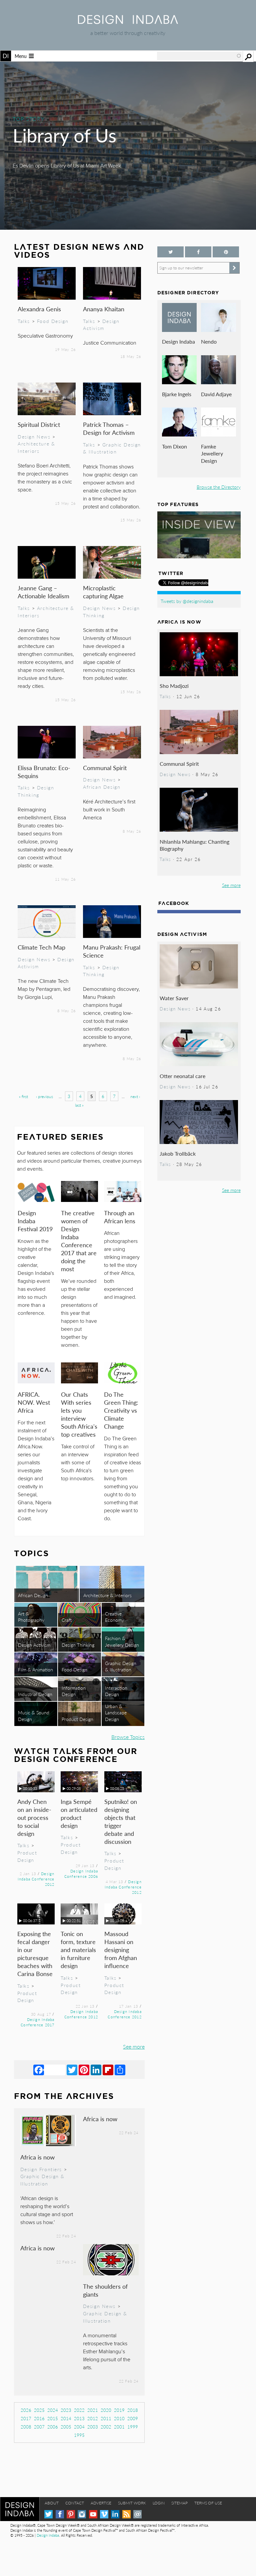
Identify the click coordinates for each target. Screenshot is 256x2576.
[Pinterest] (84, 2070)
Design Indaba (178, 341)
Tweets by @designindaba (187, 601)
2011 (106, 2418)
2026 (26, 2410)
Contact (75, 2503)
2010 (119, 2418)
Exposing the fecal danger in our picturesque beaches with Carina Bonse (35, 1954)
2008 (26, 2427)
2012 (93, 2418)
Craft (67, 1620)
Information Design (74, 1691)
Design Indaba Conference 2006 (81, 1873)
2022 (79, 2410)
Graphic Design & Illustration (112, 448)
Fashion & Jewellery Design (122, 1641)
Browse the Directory (219, 487)
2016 (39, 2418)
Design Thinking (36, 791)
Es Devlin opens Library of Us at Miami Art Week (67, 166)
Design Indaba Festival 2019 (35, 1221)
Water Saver (174, 998)
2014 (66, 2418)
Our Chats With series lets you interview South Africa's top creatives (79, 1414)
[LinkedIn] (96, 2070)
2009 (133, 2418)
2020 (106, 2410)
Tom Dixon (174, 446)
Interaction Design (116, 1691)
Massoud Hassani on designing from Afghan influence (121, 1950)
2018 (133, 2410)
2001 (119, 2427)
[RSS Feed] (126, 2514)
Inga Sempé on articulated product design (79, 1813)
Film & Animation (35, 1669)
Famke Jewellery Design (212, 453)
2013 (79, 2418)
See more (134, 2046)
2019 (119, 2410)
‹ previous (44, 1097)
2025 (39, 2410)
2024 (53, 2410)
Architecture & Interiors (36, 447)
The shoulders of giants (105, 2290)
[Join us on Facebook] (198, 252)
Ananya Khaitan (104, 309)
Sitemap (179, 2503)
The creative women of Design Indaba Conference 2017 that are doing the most (79, 1241)
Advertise (101, 2503)
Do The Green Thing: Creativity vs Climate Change (121, 1410)
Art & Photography (31, 1617)
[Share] (120, 2070)
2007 (39, 2427)
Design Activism (101, 325)
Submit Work (132, 2503)
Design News (34, 436)
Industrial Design (35, 1694)
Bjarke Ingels (177, 394)
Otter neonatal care (182, 1076)
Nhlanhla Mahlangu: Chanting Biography (194, 845)
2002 (106, 2427)
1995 (79, 2435)
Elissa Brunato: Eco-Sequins (44, 772)
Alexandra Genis (39, 309)
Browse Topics (128, 1737)
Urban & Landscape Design (116, 1712)
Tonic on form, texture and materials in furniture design (78, 1950)
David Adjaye (216, 394)
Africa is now (37, 2157)
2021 (93, 2410)
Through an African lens (120, 1217)
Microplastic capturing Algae (103, 592)
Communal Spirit (105, 768)
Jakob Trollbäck (178, 1153)
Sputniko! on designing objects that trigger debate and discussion (121, 1821)
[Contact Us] (137, 2514)
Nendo (209, 341)
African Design (102, 787)
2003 (93, 2427)
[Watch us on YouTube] (93, 2514)
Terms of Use (208, 2503)
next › (135, 1097)
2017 (26, 2418)
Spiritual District (39, 424)
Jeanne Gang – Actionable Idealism (43, 592)
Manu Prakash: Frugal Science (112, 951)
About (52, 2503)
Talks (24, 321)
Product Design (77, 1719)
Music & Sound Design (34, 1716)
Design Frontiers (41, 2169)
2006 (53, 2427)
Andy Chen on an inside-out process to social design (34, 1817)
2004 (79, 2427)
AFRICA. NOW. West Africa (34, 1402)
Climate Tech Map (41, 947)
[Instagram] (82, 2514)
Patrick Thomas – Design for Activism (109, 428)
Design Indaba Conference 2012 (36, 1879)
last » (79, 1105)
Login (159, 2503)
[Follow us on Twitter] (170, 252)
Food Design (53, 321)
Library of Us (64, 135)
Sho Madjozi (174, 686)
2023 (66, 2410)
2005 (66, 2427)
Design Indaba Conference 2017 (37, 2022)
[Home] (128, 22)
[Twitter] (72, 2070)
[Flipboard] (108, 2070)
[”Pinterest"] (226, 252)
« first (23, 1097)
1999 (133, 2427)
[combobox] (199, 56)
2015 (53, 2418)
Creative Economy (114, 1617)
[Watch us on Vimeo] (104, 2514)
